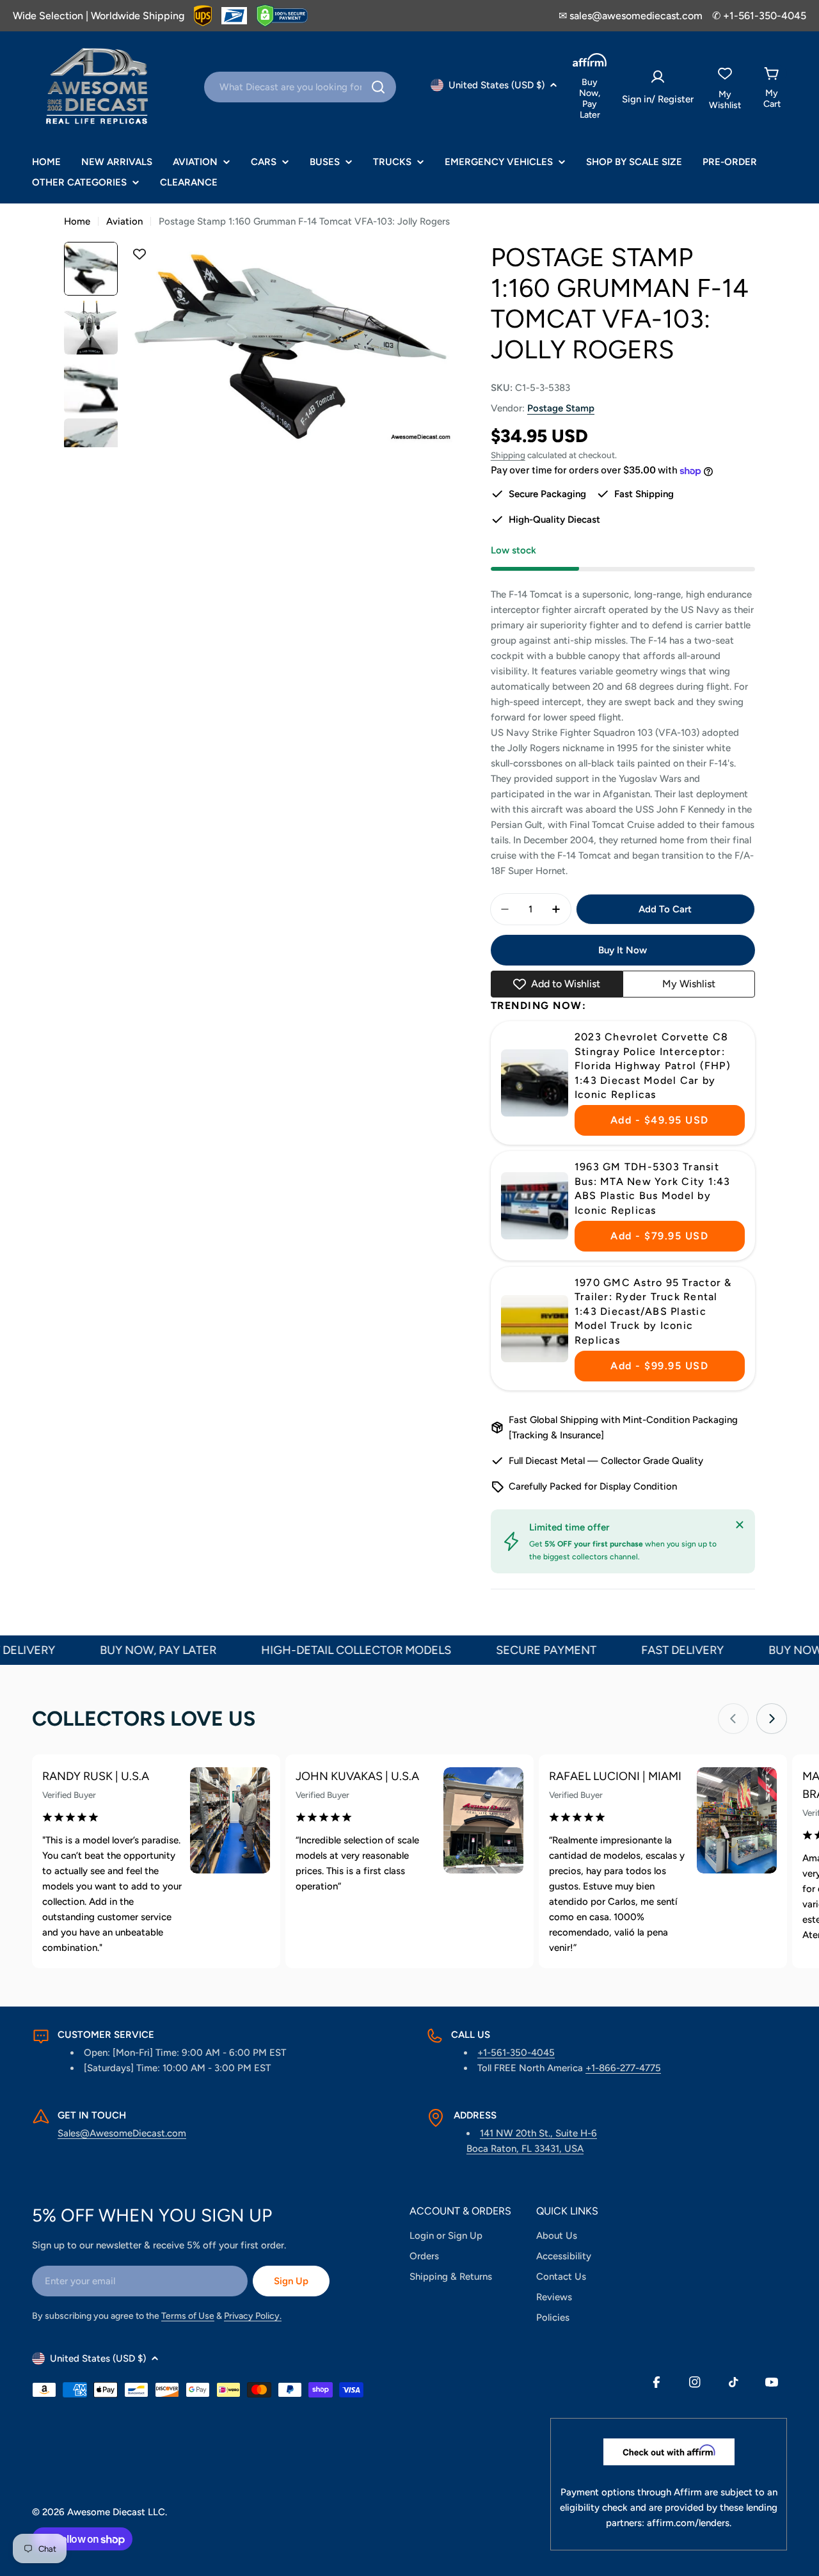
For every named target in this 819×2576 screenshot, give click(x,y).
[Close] (740, 1525)
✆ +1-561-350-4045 (759, 16)
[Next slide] (772, 1719)
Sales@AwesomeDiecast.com (122, 2133)
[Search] (378, 87)
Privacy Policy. (253, 2316)
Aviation (124, 221)
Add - (660, 1120)
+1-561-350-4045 (516, 2053)
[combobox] (300, 87)
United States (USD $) (497, 85)
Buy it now (623, 950)
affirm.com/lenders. (689, 2523)
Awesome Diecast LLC (116, 2512)
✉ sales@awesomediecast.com (631, 16)
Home (77, 221)
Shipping (508, 455)
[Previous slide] (733, 1719)
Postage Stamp (561, 408)
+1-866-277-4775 (623, 2068)
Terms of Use (188, 2316)
